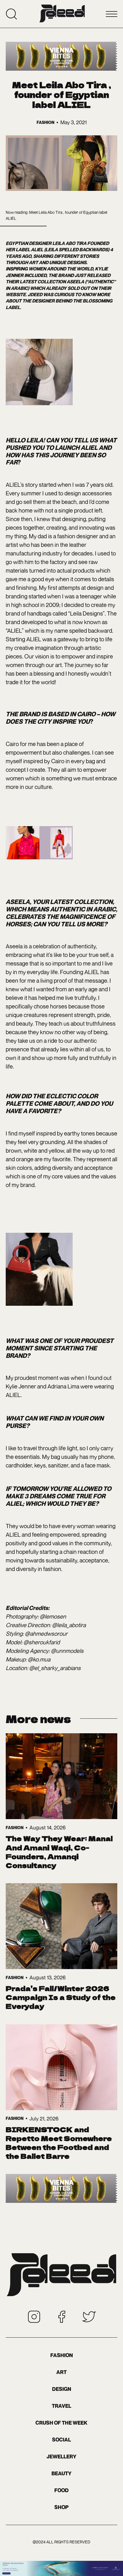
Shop (61, 2507)
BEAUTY (61, 2473)
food (61, 2490)
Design (62, 2389)
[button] (112, 14)
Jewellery (61, 2457)
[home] (62, 14)
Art (61, 2372)
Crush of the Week (61, 2423)
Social (61, 2440)
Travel (61, 2406)
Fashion (62, 2355)
